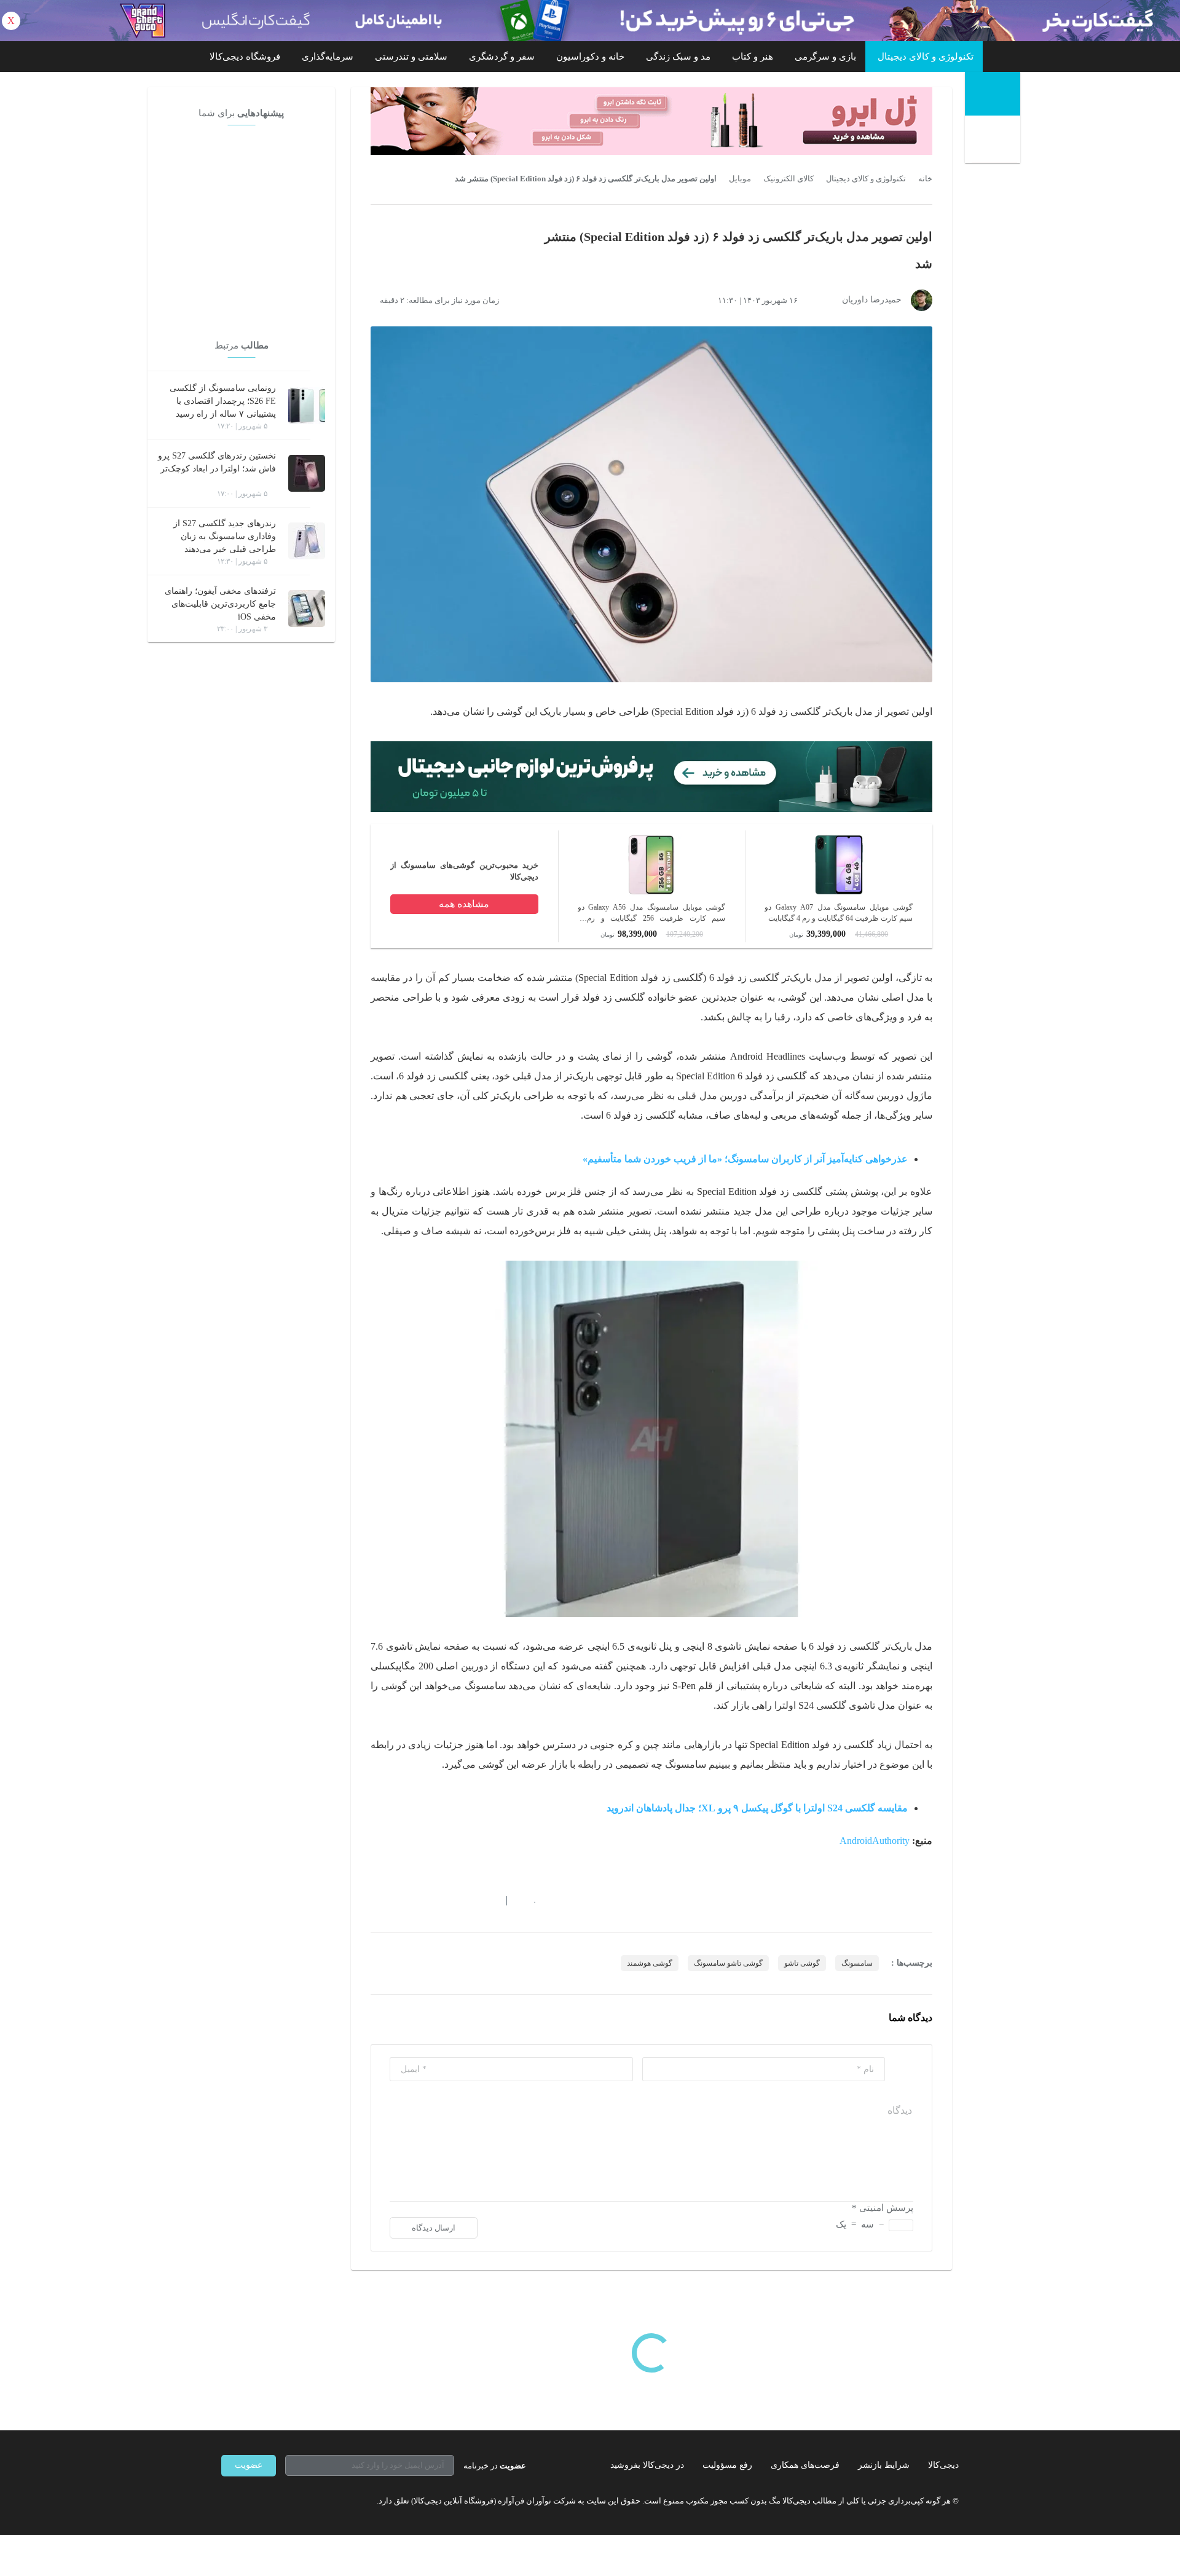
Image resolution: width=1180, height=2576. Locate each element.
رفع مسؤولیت (727, 2465)
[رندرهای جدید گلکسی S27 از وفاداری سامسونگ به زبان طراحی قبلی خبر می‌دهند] (307, 541)
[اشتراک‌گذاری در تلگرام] (376, 1901)
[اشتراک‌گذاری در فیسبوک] (442, 1901)
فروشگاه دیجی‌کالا (245, 57)
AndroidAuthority (875, 1841)
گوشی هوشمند (650, 1963)
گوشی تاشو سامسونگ (728, 1963)
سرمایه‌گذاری (328, 57)
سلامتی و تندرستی (411, 57)
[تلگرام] (226, 2501)
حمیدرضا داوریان (872, 300)
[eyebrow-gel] (651, 121)
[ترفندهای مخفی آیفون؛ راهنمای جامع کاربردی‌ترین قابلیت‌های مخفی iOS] (307, 609)
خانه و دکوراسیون (590, 57)
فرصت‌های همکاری (805, 2465)
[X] (270, 2501)
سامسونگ (857, 1963)
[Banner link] (590, 21)
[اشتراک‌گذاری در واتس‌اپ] (398, 1901)
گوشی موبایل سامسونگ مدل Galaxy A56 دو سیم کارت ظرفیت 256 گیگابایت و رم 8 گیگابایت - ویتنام (652, 913)
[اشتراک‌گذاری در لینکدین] (464, 1901)
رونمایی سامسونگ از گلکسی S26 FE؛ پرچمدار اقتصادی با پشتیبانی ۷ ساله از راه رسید (223, 401)
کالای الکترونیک (789, 179)
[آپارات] (293, 2501)
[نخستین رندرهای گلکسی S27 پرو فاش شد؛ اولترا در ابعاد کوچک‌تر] (307, 473)
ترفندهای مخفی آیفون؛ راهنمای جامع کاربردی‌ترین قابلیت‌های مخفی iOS (220, 604)
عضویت (249, 2465)
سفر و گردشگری (502, 57)
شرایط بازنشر (884, 2465)
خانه (925, 179)
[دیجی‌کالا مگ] (993, 94)
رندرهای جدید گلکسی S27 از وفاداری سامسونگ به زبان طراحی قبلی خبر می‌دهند (225, 536)
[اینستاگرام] (248, 2501)
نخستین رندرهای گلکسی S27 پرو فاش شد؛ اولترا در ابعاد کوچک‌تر (217, 462)
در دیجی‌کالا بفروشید (647, 2465)
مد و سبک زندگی (678, 57)
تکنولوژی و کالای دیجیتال (926, 57)
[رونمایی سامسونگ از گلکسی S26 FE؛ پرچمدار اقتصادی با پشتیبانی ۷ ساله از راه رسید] (307, 406)
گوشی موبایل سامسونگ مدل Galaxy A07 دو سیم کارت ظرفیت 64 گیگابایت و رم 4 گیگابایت (839, 913)
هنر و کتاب (753, 57)
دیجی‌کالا (943, 2465)
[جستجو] (994, 141)
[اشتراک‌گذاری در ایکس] (420, 1901)
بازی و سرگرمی (825, 57)
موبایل (740, 179)
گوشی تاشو (802, 1963)
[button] (528, 1901)
